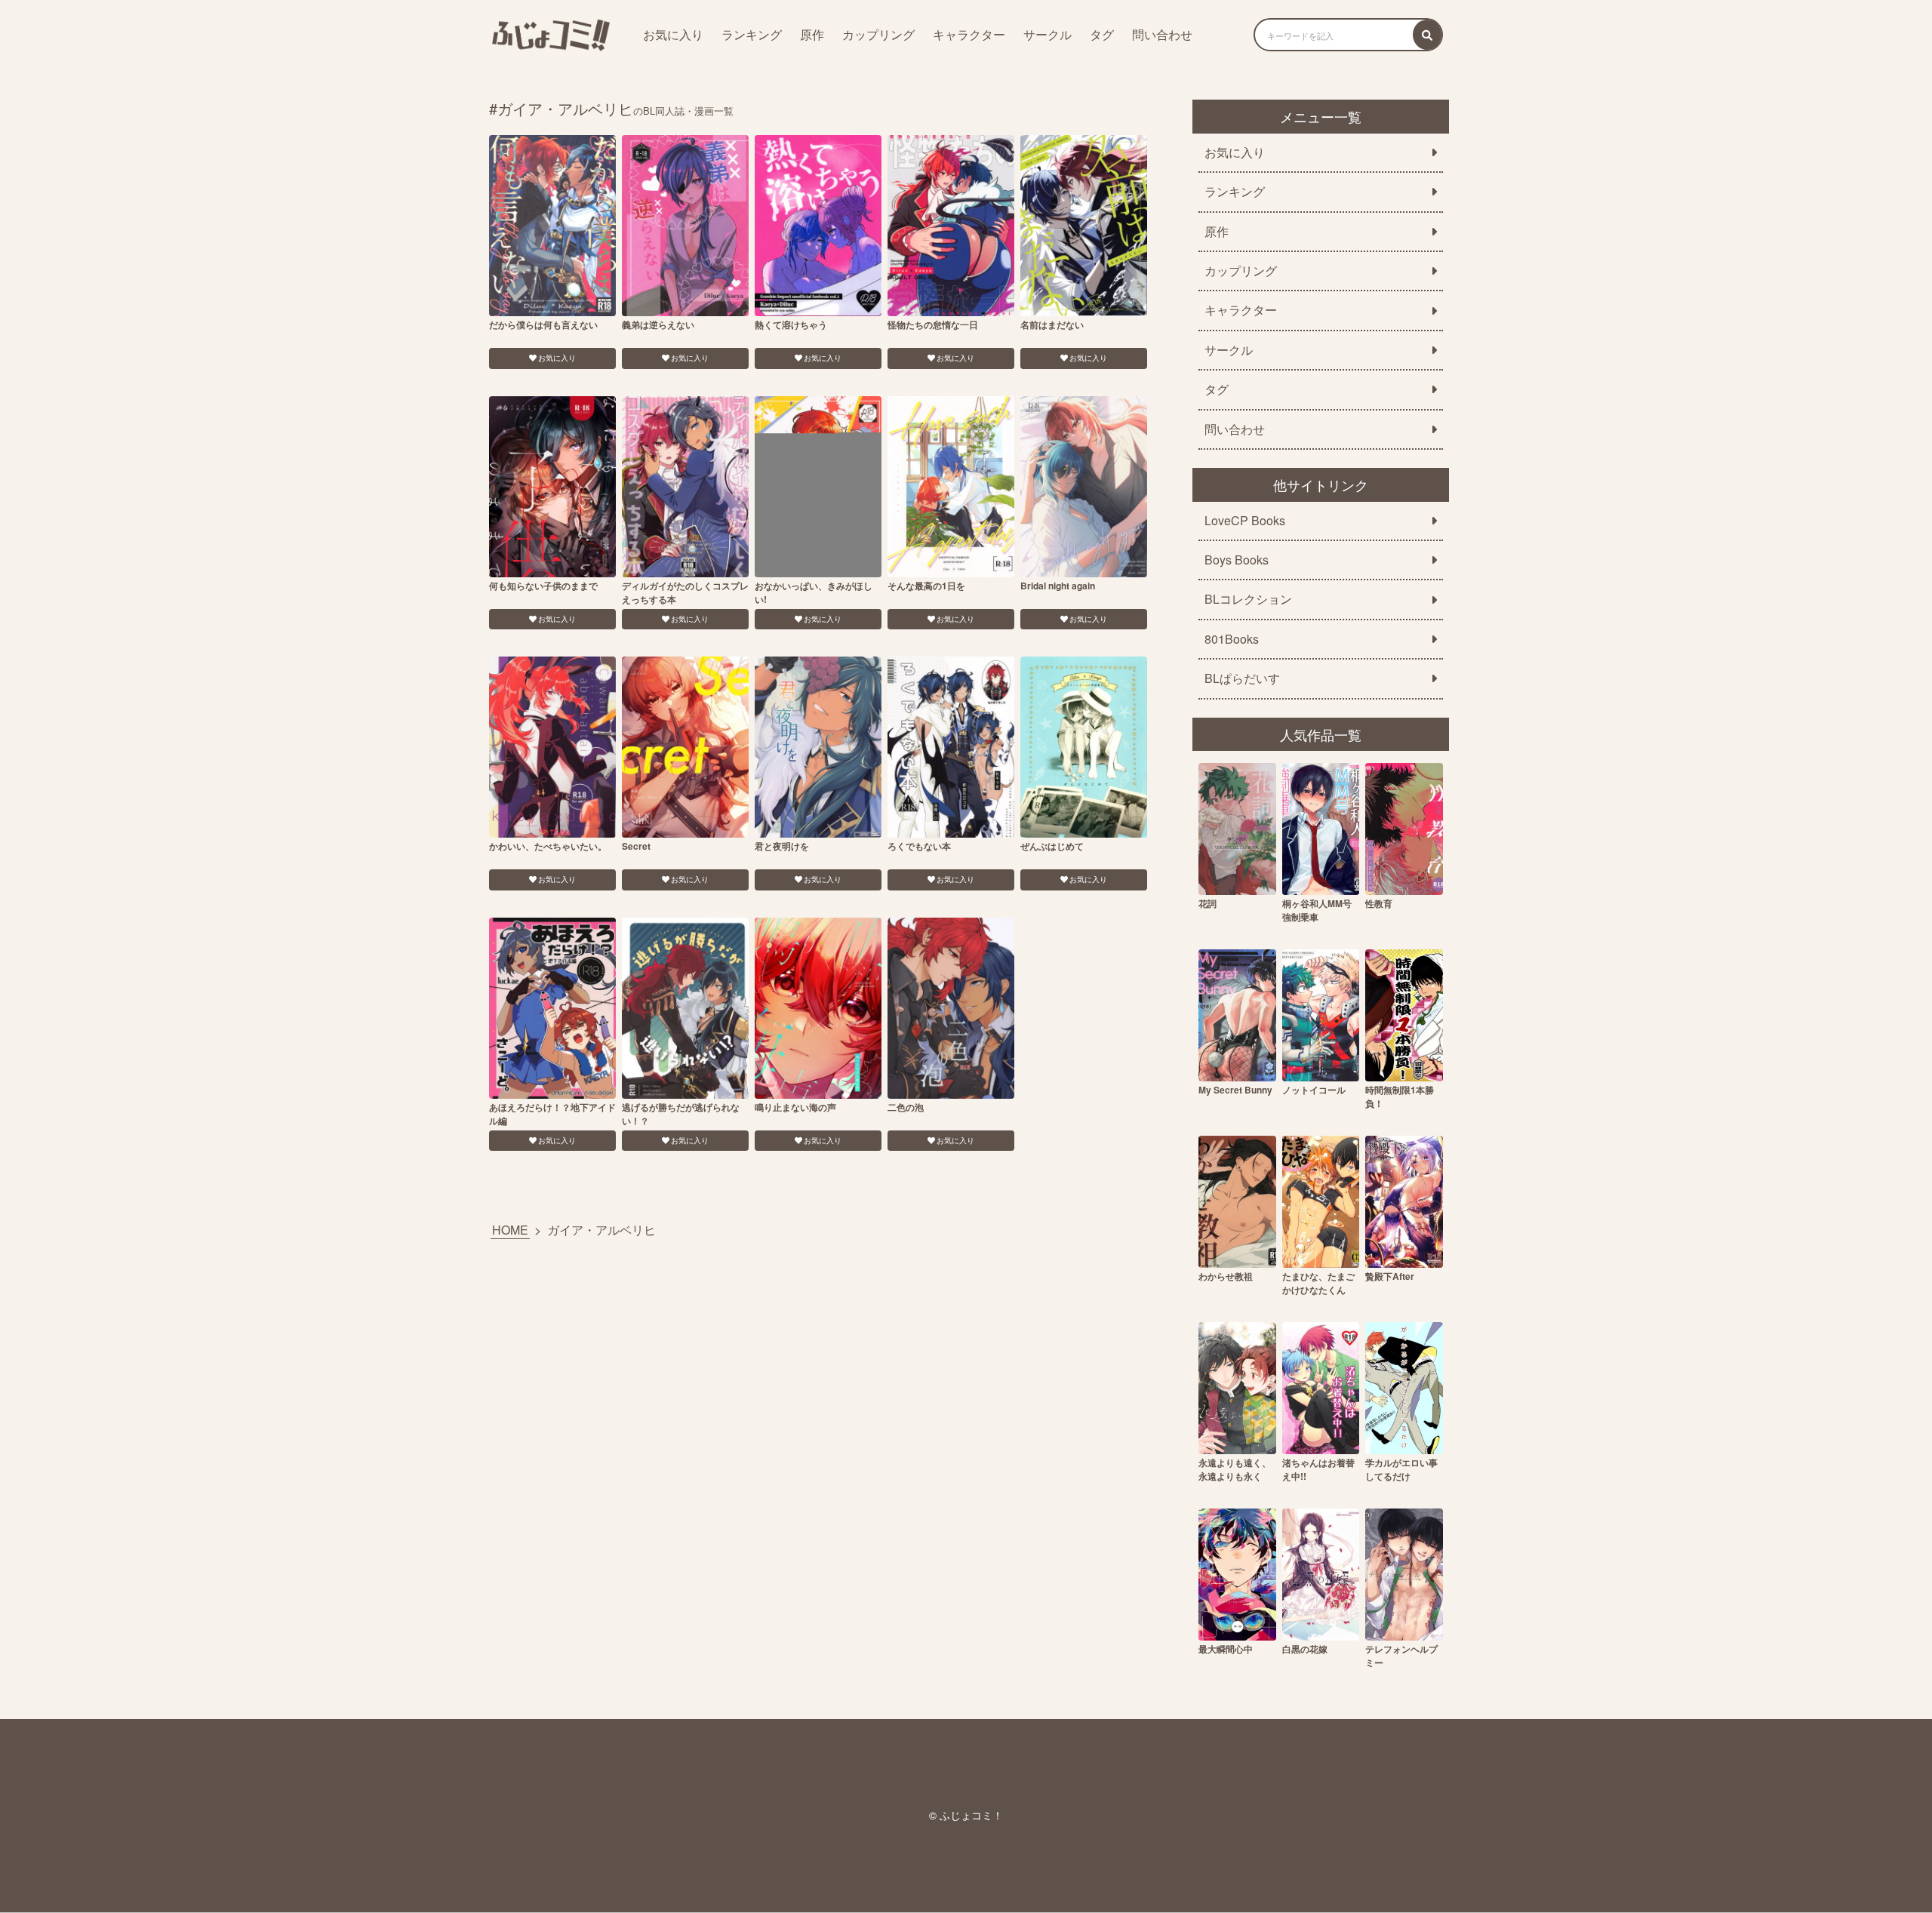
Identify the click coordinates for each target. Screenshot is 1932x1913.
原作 (812, 34)
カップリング (878, 34)
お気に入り (673, 34)
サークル (1048, 34)
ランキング (752, 34)
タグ (1102, 34)
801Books (1232, 639)
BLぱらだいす (1242, 678)
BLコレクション (1248, 599)
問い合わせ (1162, 34)
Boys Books (1237, 560)
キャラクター (969, 34)
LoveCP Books (1245, 521)
